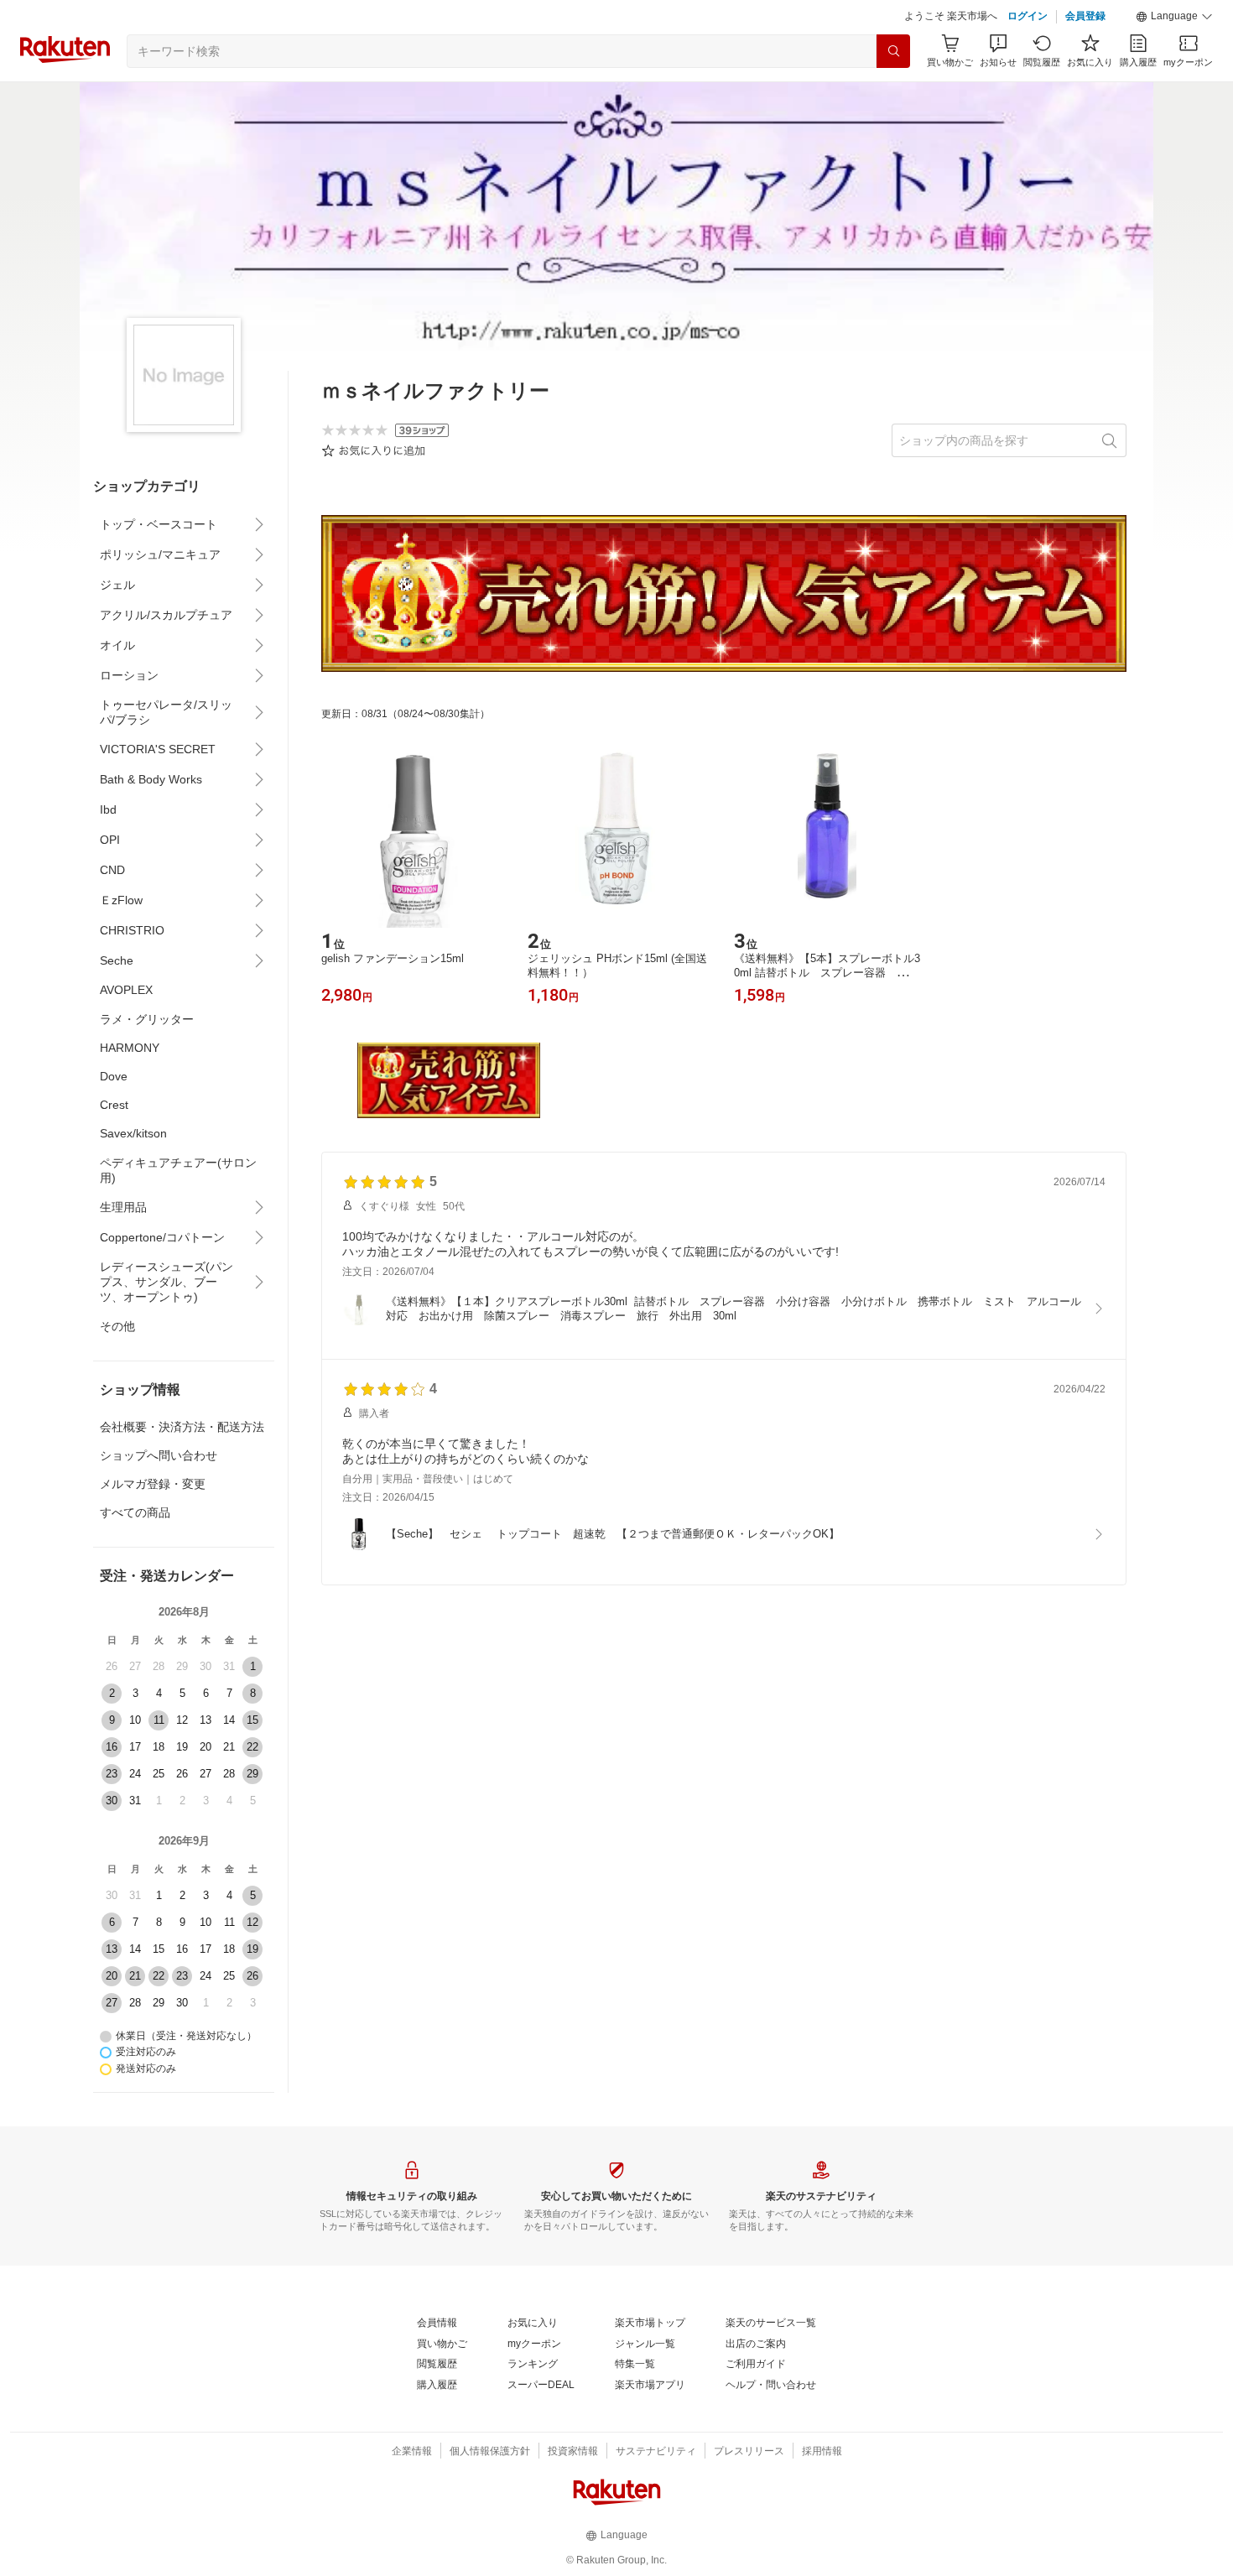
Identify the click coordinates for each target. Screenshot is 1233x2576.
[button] (1174, 17)
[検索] (893, 51)
